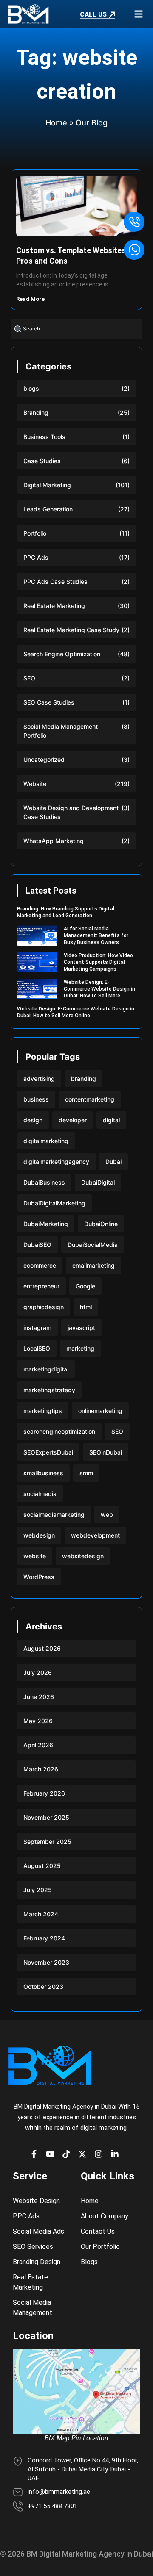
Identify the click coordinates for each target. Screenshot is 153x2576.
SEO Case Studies (49, 702)
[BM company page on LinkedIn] (117, 2154)
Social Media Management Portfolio (61, 731)
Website (35, 784)
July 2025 (38, 1890)
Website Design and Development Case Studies (71, 812)
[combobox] (76, 329)
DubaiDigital (98, 1182)
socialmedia (40, 1494)
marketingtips (43, 1411)
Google (85, 1286)
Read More (31, 299)
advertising (39, 1078)
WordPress (39, 1577)
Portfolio (35, 533)
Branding (36, 412)
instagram (37, 1328)
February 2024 (44, 1938)
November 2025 (46, 1817)
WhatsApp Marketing (54, 841)
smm (86, 1473)
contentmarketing (90, 1099)
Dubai (113, 1162)
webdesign (39, 1535)
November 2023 (46, 1962)
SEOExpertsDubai (48, 1452)
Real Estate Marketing (54, 606)
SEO (29, 678)
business (36, 1099)
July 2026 (38, 1672)
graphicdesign (44, 1307)
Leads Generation (48, 509)
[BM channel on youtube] (52, 2154)
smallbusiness (43, 1473)
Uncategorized (44, 759)
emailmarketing (93, 1265)
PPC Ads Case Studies (55, 582)
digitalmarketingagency (56, 1162)
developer (73, 1120)
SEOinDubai (106, 1452)
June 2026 (39, 1697)
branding (84, 1078)
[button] (138, 14)
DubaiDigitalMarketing (54, 1203)
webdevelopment (95, 1535)
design (33, 1120)
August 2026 (42, 1648)
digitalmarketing (46, 1141)
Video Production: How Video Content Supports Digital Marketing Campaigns (98, 962)
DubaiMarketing (46, 1224)
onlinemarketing (100, 1411)
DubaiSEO (37, 1245)
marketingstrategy (49, 1390)
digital (111, 1120)
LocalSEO (37, 1348)
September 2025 (47, 1842)
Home (56, 123)
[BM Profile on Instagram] (101, 2154)
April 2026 (38, 1745)
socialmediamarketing (54, 1514)
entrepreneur (41, 1286)
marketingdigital (46, 1369)
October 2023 (43, 1986)
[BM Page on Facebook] (36, 2154)
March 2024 (41, 1914)
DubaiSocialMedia (93, 1245)
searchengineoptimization (59, 1431)
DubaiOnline (101, 1224)
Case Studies (42, 461)
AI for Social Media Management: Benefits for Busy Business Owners (96, 935)
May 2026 (38, 1721)
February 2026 (44, 1793)
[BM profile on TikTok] (68, 2154)
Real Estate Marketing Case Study (71, 630)
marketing (80, 1348)
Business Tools (44, 437)
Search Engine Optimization (62, 654)
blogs (31, 388)
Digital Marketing (47, 485)
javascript (81, 1328)
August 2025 (42, 1866)
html (86, 1307)
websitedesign (83, 1556)
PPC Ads (36, 557)
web (107, 1514)
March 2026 (41, 1769)
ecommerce (40, 1265)
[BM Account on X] (85, 2154)
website (35, 1556)
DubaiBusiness (44, 1182)
